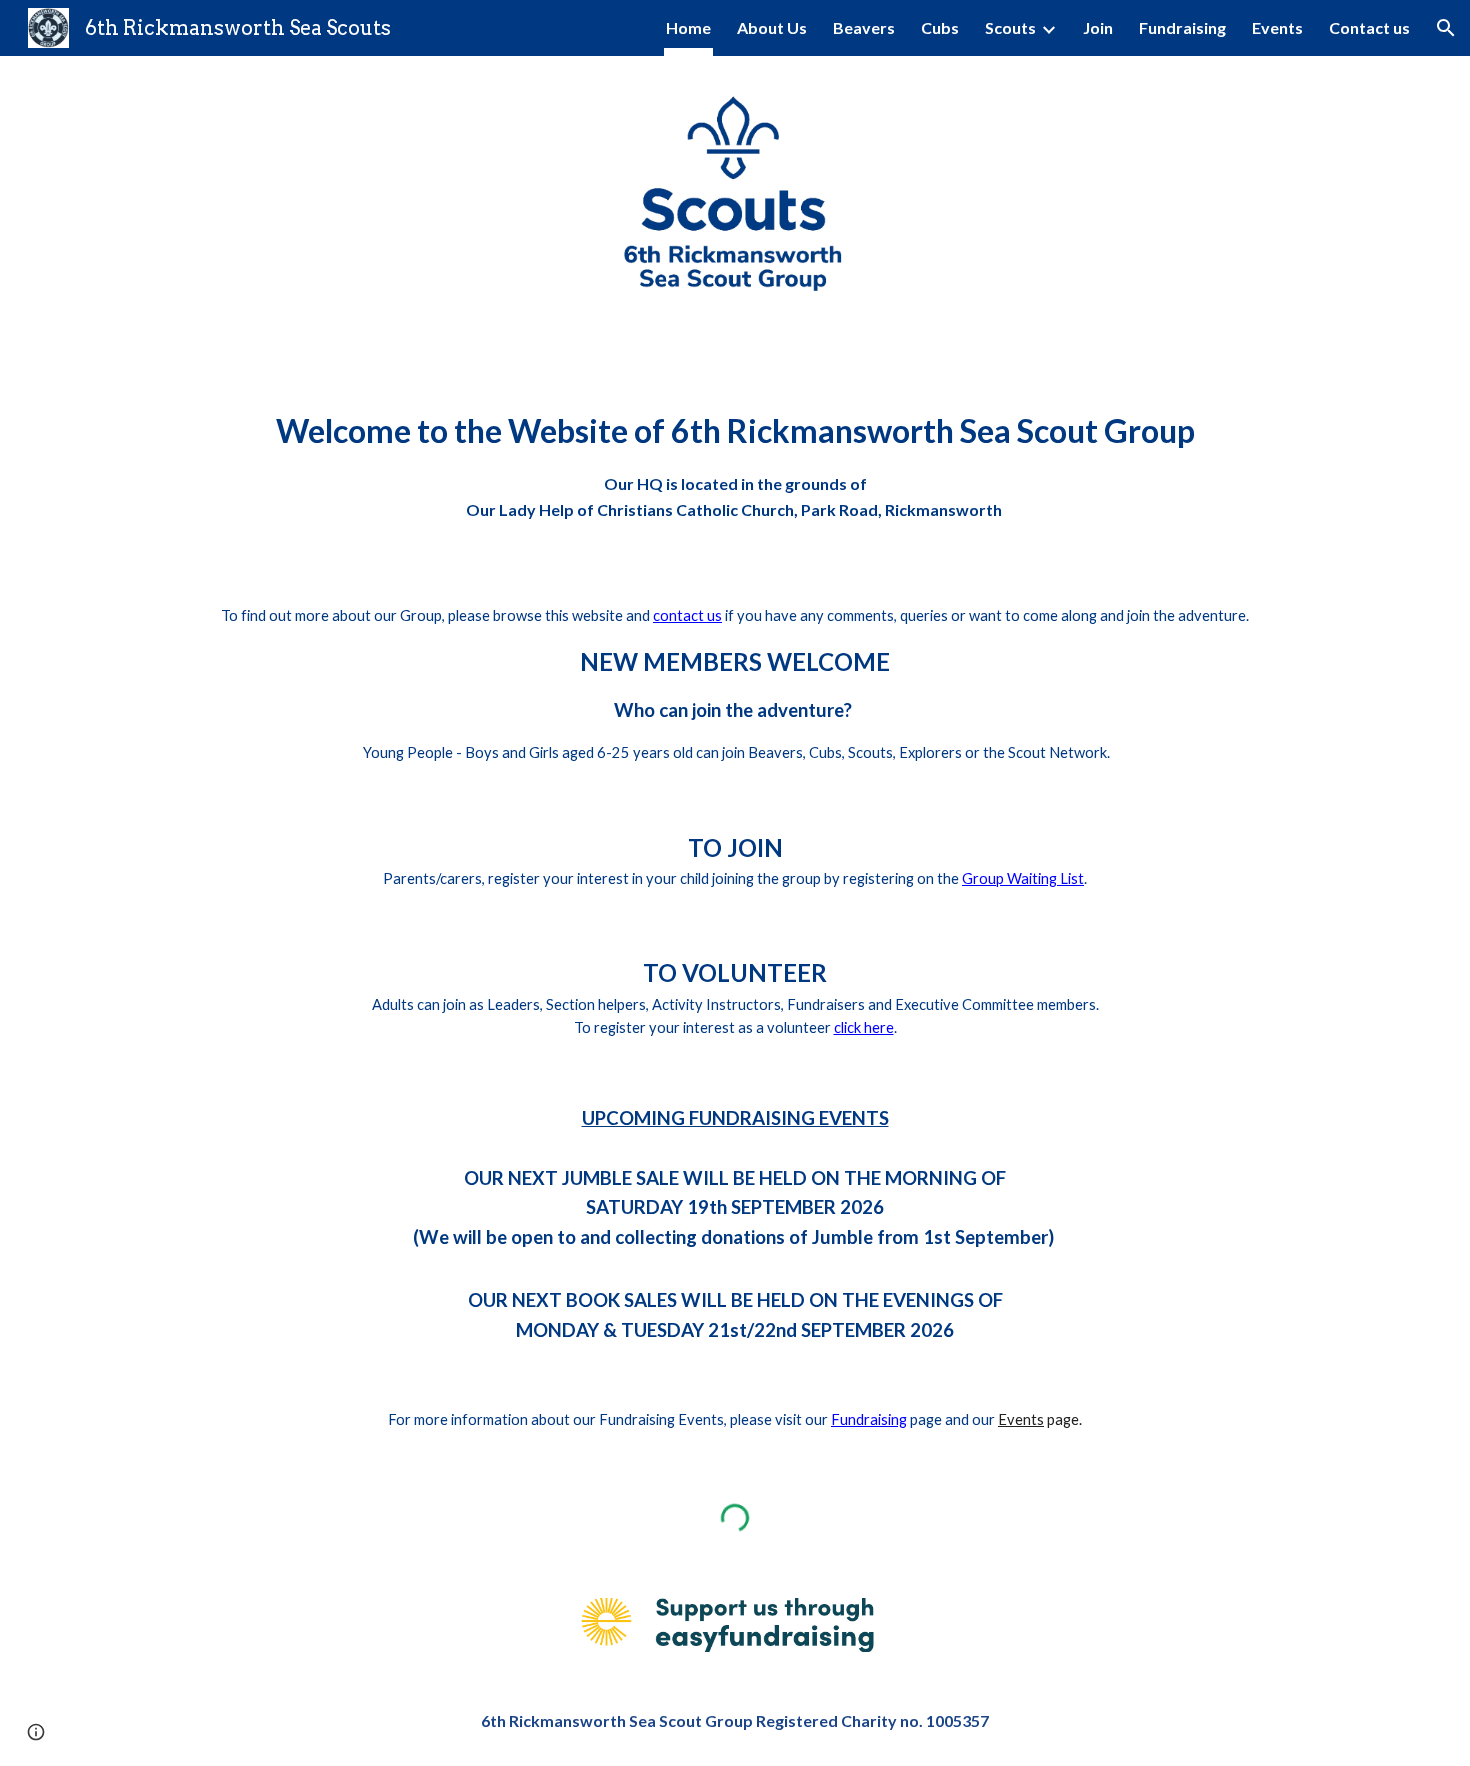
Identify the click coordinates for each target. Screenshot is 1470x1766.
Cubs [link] (940, 27)
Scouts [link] (1010, 27)
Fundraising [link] (1182, 27)
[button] (1446, 28)
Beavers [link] (864, 27)
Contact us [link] (1369, 27)
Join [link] (1098, 27)
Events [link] (1277, 27)
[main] (735, 456)
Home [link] (688, 27)
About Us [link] (772, 27)
